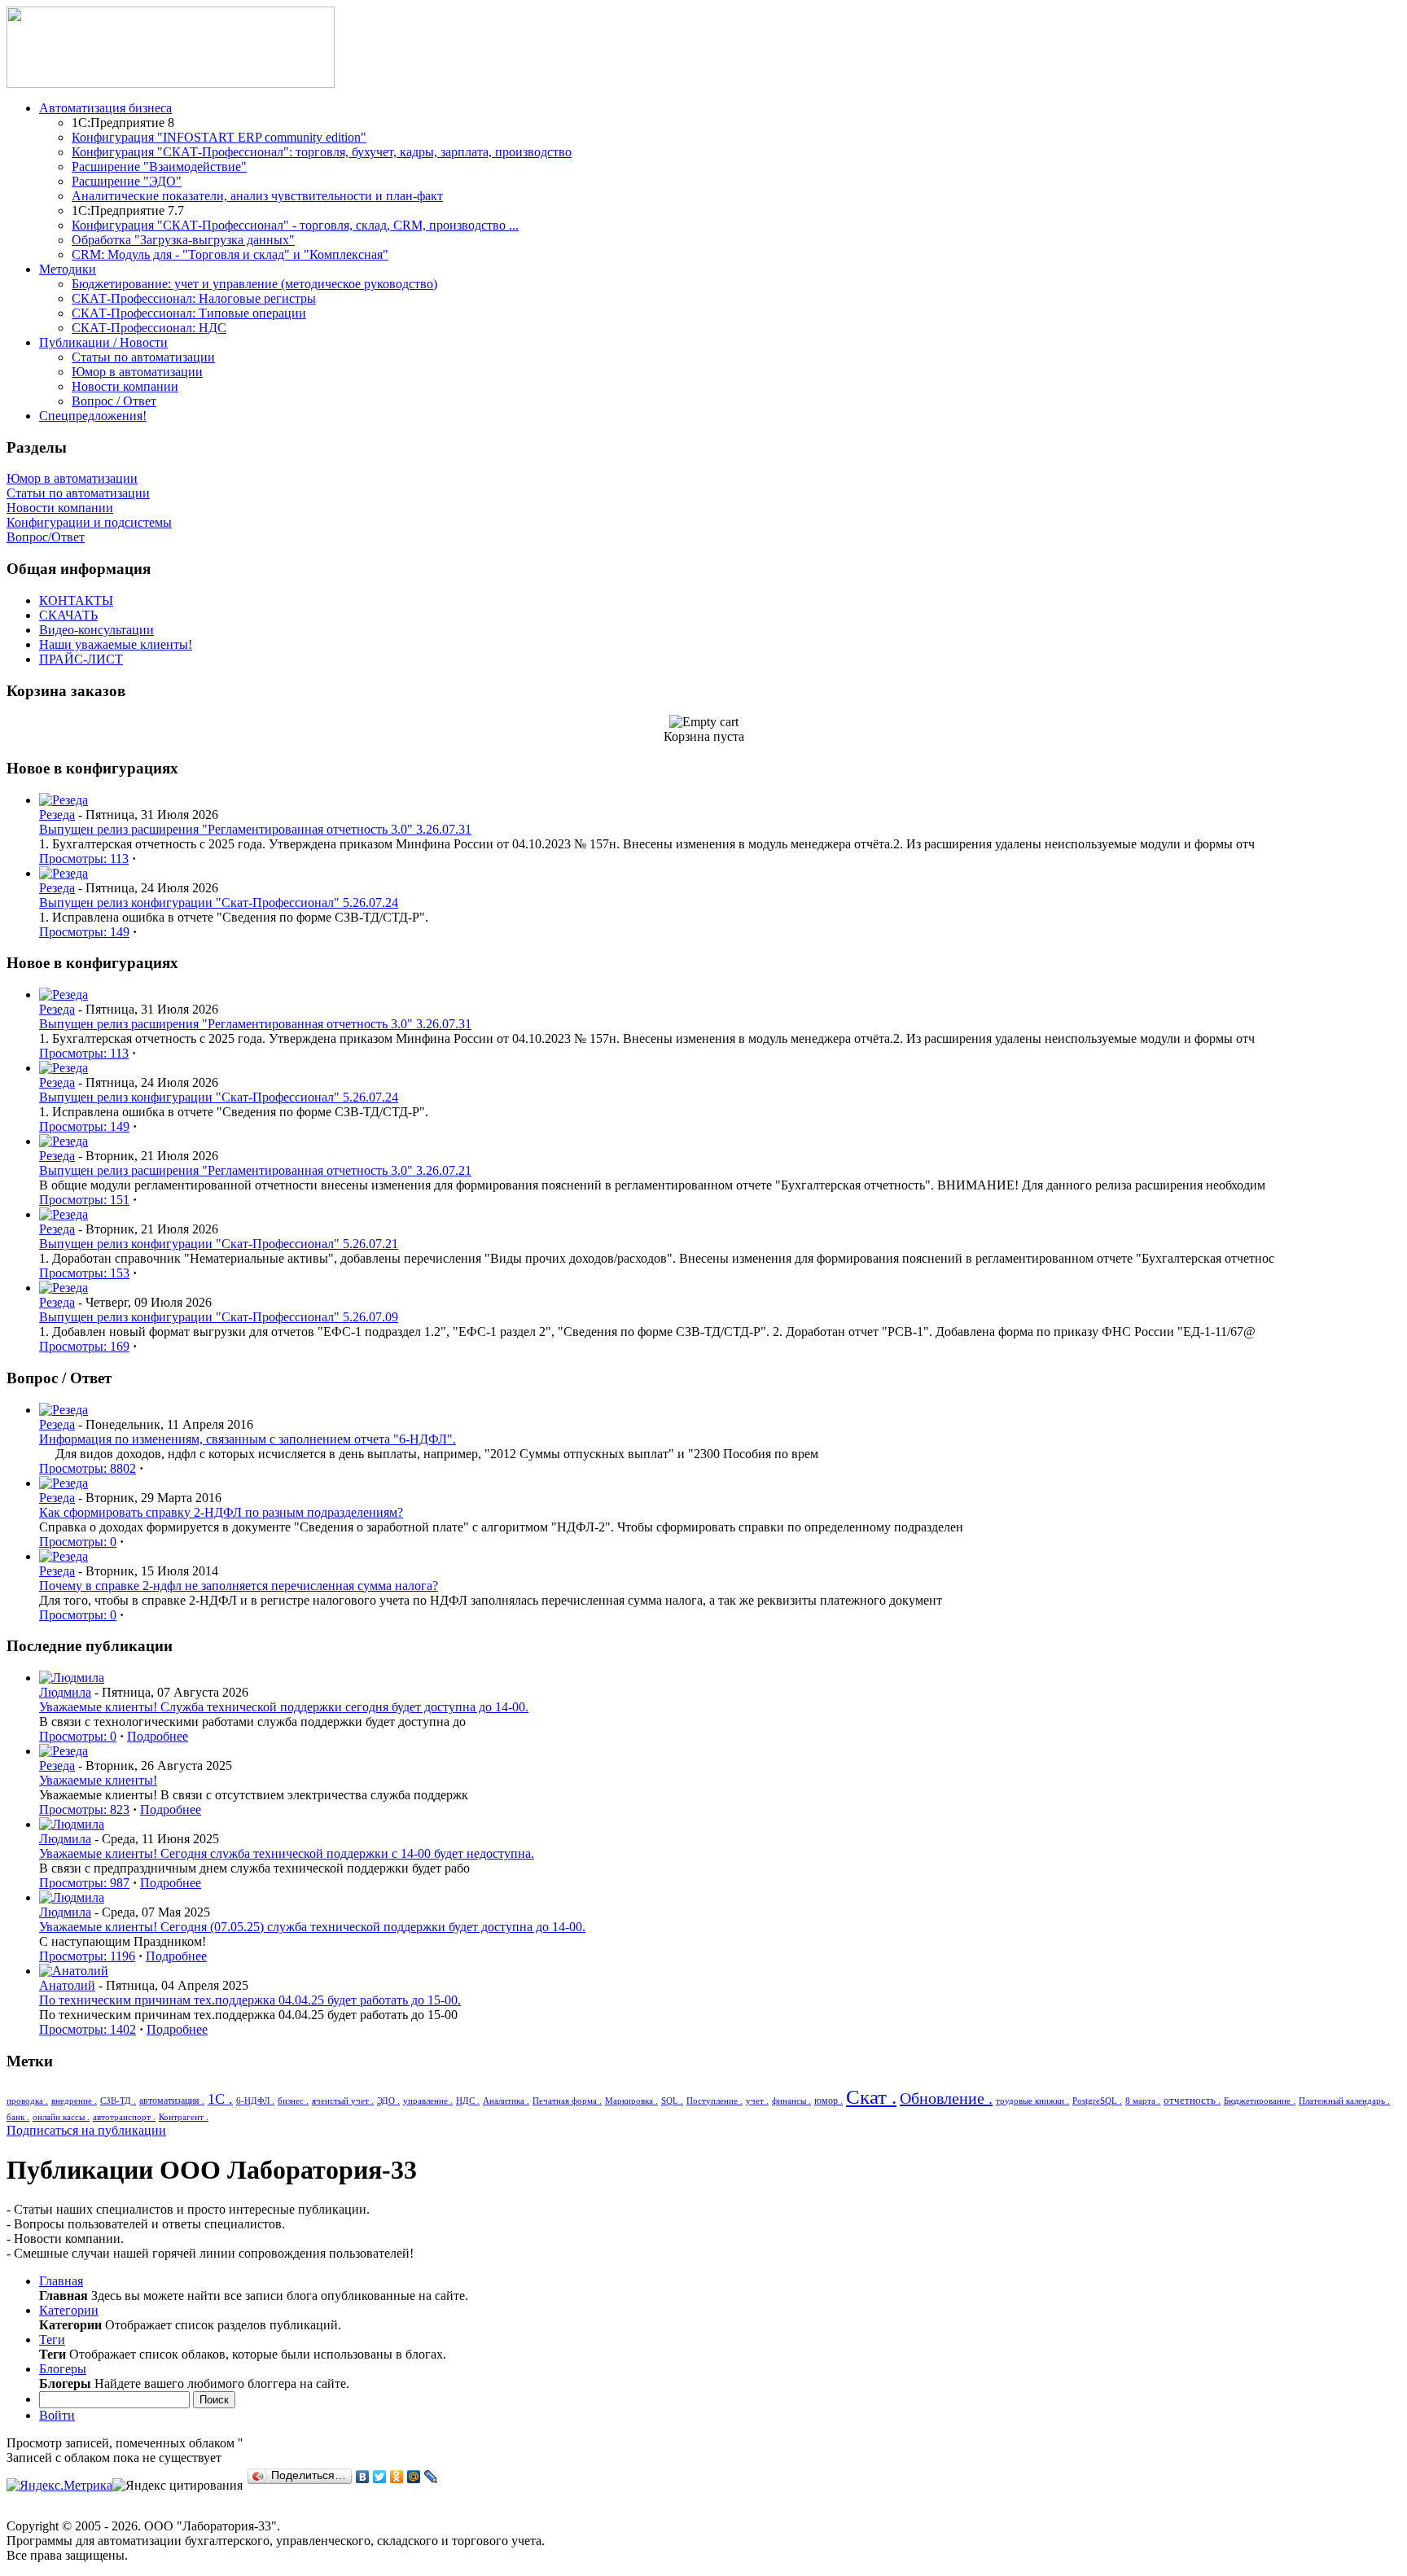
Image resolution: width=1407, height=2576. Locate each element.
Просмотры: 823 (84, 1809)
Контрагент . (184, 2117)
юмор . (828, 2101)
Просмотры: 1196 (87, 1956)
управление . (428, 2101)
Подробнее (158, 1736)
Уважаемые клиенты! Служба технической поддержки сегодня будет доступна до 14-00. (284, 1707)
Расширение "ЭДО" (127, 181)
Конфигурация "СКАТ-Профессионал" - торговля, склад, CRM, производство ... (295, 225)
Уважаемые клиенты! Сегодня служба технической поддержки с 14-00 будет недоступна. (287, 1853)
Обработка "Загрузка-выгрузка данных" (183, 240)
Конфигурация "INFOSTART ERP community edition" (219, 137)
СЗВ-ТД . (118, 2101)
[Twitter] (380, 2477)
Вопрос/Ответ (46, 537)
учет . (757, 2101)
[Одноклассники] (397, 2477)
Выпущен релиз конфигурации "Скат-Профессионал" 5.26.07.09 (219, 1317)
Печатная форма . (567, 2101)
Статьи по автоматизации (143, 357)
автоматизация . (172, 2101)
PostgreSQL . (1097, 2101)
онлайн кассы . (61, 2117)
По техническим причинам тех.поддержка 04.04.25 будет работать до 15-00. (250, 2000)
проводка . (27, 2101)
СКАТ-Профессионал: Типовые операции (189, 313)
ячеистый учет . (343, 2101)
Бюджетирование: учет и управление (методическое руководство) (254, 284)
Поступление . (714, 2101)
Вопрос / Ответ (114, 401)
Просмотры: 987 (84, 1883)
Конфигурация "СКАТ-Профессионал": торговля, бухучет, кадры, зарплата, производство (322, 152)
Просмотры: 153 (84, 1273)
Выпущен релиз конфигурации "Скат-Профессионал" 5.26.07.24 (219, 902)
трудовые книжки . (1032, 2101)
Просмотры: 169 (84, 1346)
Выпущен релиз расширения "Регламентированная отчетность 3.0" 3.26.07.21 (255, 1170)
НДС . (468, 2101)
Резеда (57, 815)
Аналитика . (506, 2101)
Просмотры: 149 (84, 932)
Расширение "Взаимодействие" (159, 166)
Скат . (871, 2097)
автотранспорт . (124, 2117)
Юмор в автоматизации (137, 372)
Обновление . (946, 2098)
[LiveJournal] (431, 2477)
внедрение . (74, 2101)
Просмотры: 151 (84, 1200)
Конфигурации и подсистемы (89, 522)
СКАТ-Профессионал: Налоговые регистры (194, 298)
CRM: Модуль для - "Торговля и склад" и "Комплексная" (230, 254)
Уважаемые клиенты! (98, 1780)
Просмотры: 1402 (88, 2029)
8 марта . (1143, 2101)
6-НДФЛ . (255, 2101)
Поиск (214, 2400)
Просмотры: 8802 (88, 1468)
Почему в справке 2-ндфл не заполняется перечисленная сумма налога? (239, 1586)
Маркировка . (631, 2101)
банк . (18, 2117)
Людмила (65, 1692)
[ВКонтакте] (363, 2477)
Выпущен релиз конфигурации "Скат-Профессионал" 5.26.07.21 (219, 1244)
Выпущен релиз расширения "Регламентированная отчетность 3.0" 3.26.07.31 (255, 829)
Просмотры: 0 (78, 1542)
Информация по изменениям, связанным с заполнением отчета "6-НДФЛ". (248, 1439)
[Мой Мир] (414, 2477)
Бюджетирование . (1260, 2101)
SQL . (672, 2101)
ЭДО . (388, 2101)
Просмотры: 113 (84, 859)
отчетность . (1192, 2100)
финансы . (791, 2101)
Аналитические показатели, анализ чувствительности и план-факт (257, 196)
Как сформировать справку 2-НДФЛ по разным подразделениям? (221, 1512)
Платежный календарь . (1344, 2101)
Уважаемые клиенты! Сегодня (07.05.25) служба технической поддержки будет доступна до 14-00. (312, 1927)
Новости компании (125, 386)
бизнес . (293, 2101)
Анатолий (67, 1985)
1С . (220, 2099)
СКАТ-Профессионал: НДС (149, 328)
